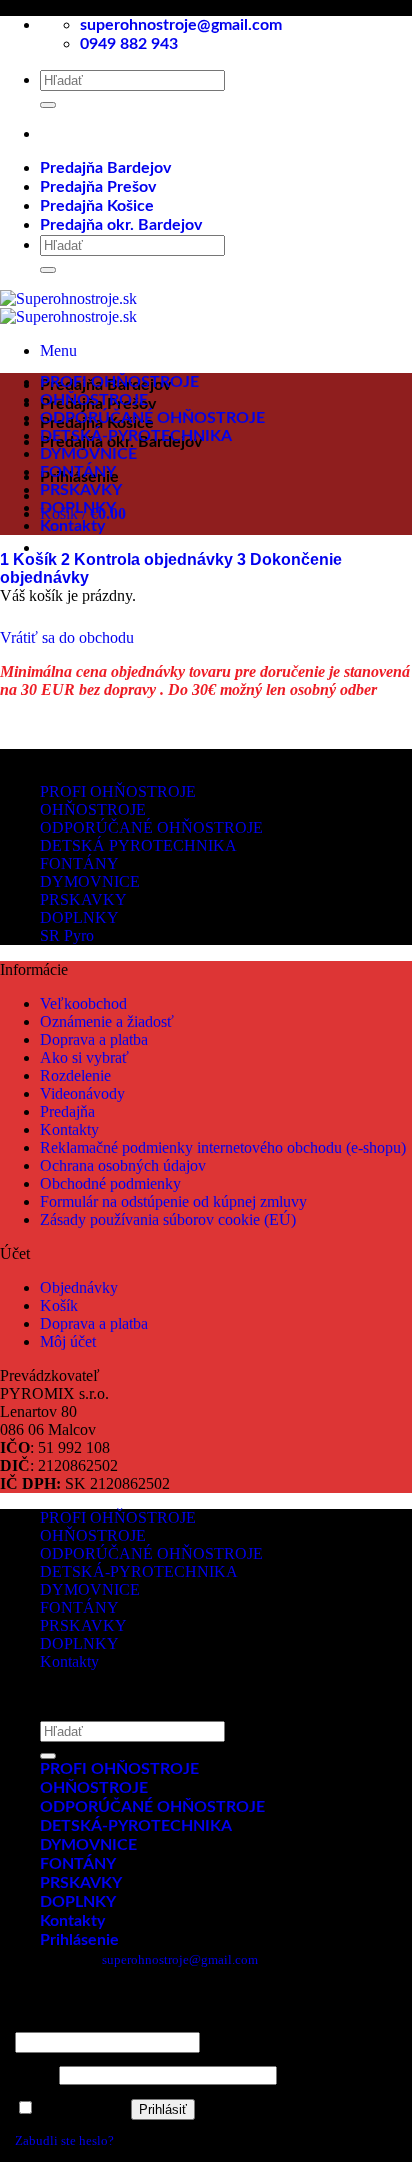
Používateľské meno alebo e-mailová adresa (138, 2023)
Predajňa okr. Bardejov (121, 225)
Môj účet (68, 1341)
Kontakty (72, 526)
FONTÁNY (78, 472)
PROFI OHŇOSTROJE (119, 382)
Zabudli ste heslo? (64, 2140)
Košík (30, 559)
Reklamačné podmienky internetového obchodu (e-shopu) (223, 1147)
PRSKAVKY (81, 490)
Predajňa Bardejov (105, 168)
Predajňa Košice (97, 206)
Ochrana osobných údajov (123, 1165)
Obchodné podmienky (110, 1183)
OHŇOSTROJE (94, 400)
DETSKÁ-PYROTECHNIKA (136, 436)
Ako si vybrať (84, 1057)
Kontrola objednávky (149, 559)
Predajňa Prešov (98, 187)
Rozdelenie (75, 1075)
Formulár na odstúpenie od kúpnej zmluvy (173, 1201)
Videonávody (82, 1093)
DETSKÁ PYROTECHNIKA (138, 845)
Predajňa (67, 1111)
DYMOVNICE (88, 454)
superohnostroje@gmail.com (180, 1959)
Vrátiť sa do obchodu (67, 637)
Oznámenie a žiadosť (107, 1021)
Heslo (35, 2075)
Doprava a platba (94, 1039)
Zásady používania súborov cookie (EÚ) (168, 1219)
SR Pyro (67, 935)
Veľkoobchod (83, 1003)
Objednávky (79, 1287)
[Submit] (48, 105)
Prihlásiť (163, 2109)
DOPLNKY (78, 508)
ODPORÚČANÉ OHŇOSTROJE (152, 418)
